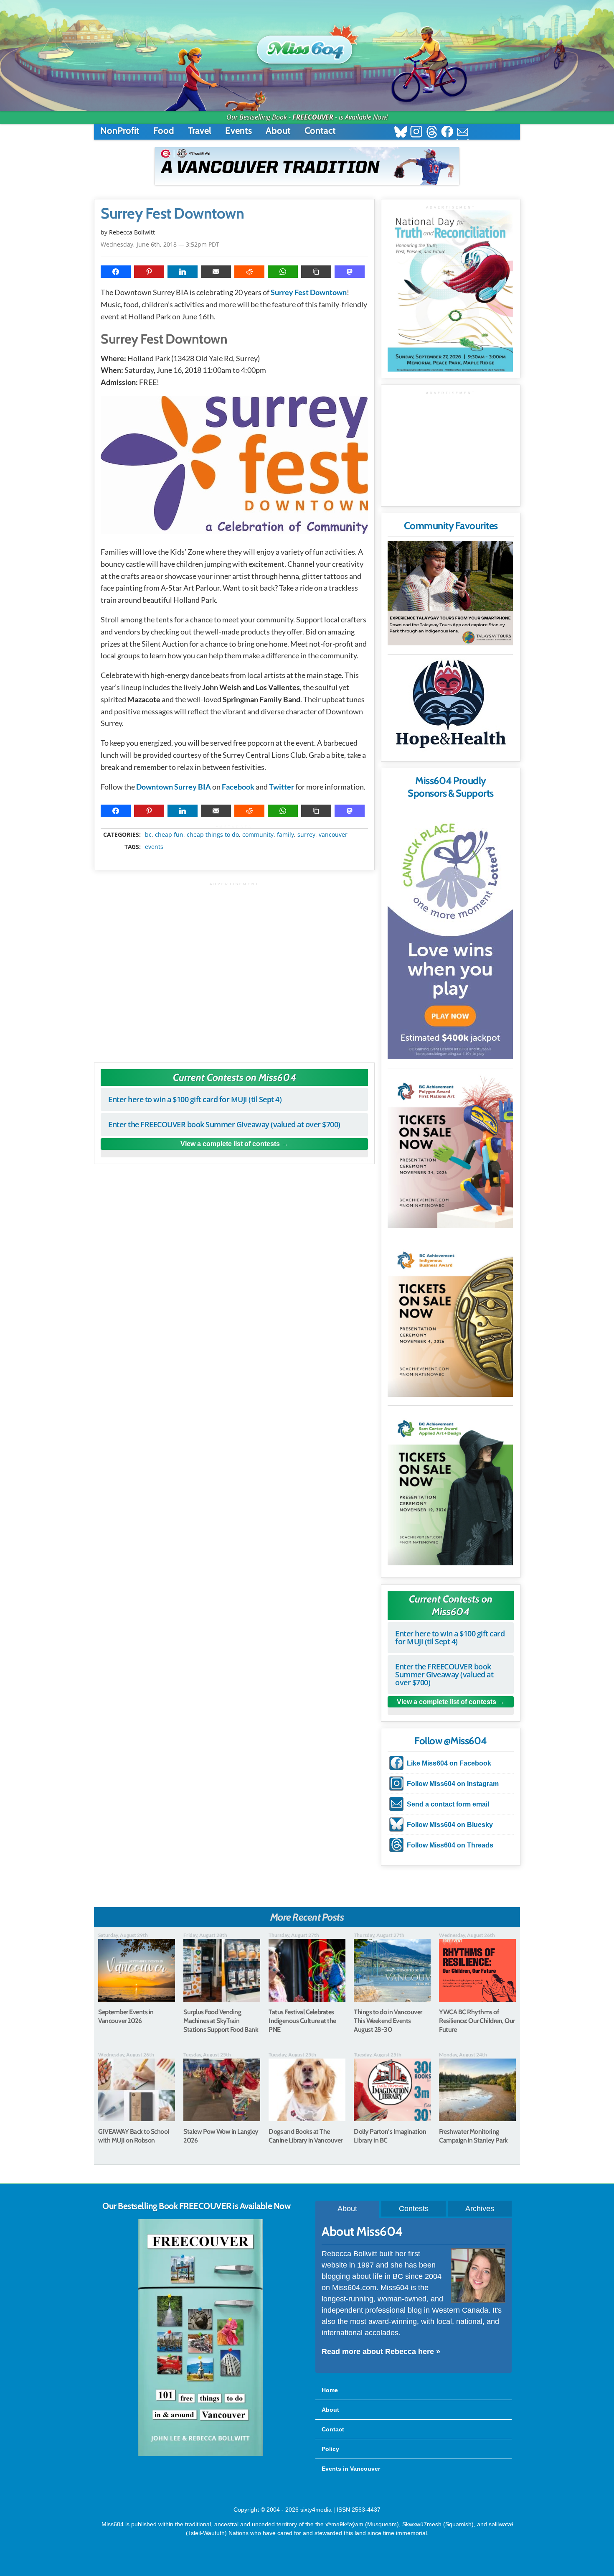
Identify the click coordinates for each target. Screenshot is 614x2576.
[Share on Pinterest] (149, 272)
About (278, 131)
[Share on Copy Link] (316, 272)
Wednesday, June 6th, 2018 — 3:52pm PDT (160, 244)
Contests (414, 2209)
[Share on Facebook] (116, 272)
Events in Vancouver (351, 2469)
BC (148, 835)
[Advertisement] (234, 968)
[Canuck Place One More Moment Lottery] (450, 934)
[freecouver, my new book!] (200, 2454)
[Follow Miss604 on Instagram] (416, 133)
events (154, 847)
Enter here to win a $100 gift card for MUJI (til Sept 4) (195, 1099)
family (285, 835)
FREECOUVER (313, 117)
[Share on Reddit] (249, 272)
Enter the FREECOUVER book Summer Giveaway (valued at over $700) (224, 1124)
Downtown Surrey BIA (174, 787)
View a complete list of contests (230, 1144)
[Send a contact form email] (463, 133)
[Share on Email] (216, 272)
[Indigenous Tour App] (450, 593)
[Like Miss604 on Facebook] (447, 133)
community (258, 835)
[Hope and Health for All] (450, 706)
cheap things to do (213, 835)
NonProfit (120, 131)
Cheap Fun (169, 835)
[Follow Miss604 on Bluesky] (401, 133)
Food (164, 131)
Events (238, 131)
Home (330, 2390)
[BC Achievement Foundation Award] (450, 1150)
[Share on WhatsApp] (283, 272)
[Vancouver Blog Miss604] (307, 46)
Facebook (238, 787)
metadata (236, 827)
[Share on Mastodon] (350, 272)
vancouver (333, 835)
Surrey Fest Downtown (172, 214)
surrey (306, 835)
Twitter (282, 787)
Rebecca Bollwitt (132, 232)
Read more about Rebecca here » (381, 2352)
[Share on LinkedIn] (183, 272)
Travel (200, 131)
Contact (320, 131)
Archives (480, 2209)
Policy (330, 2449)
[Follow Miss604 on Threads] (432, 133)
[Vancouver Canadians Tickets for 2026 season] (307, 166)
